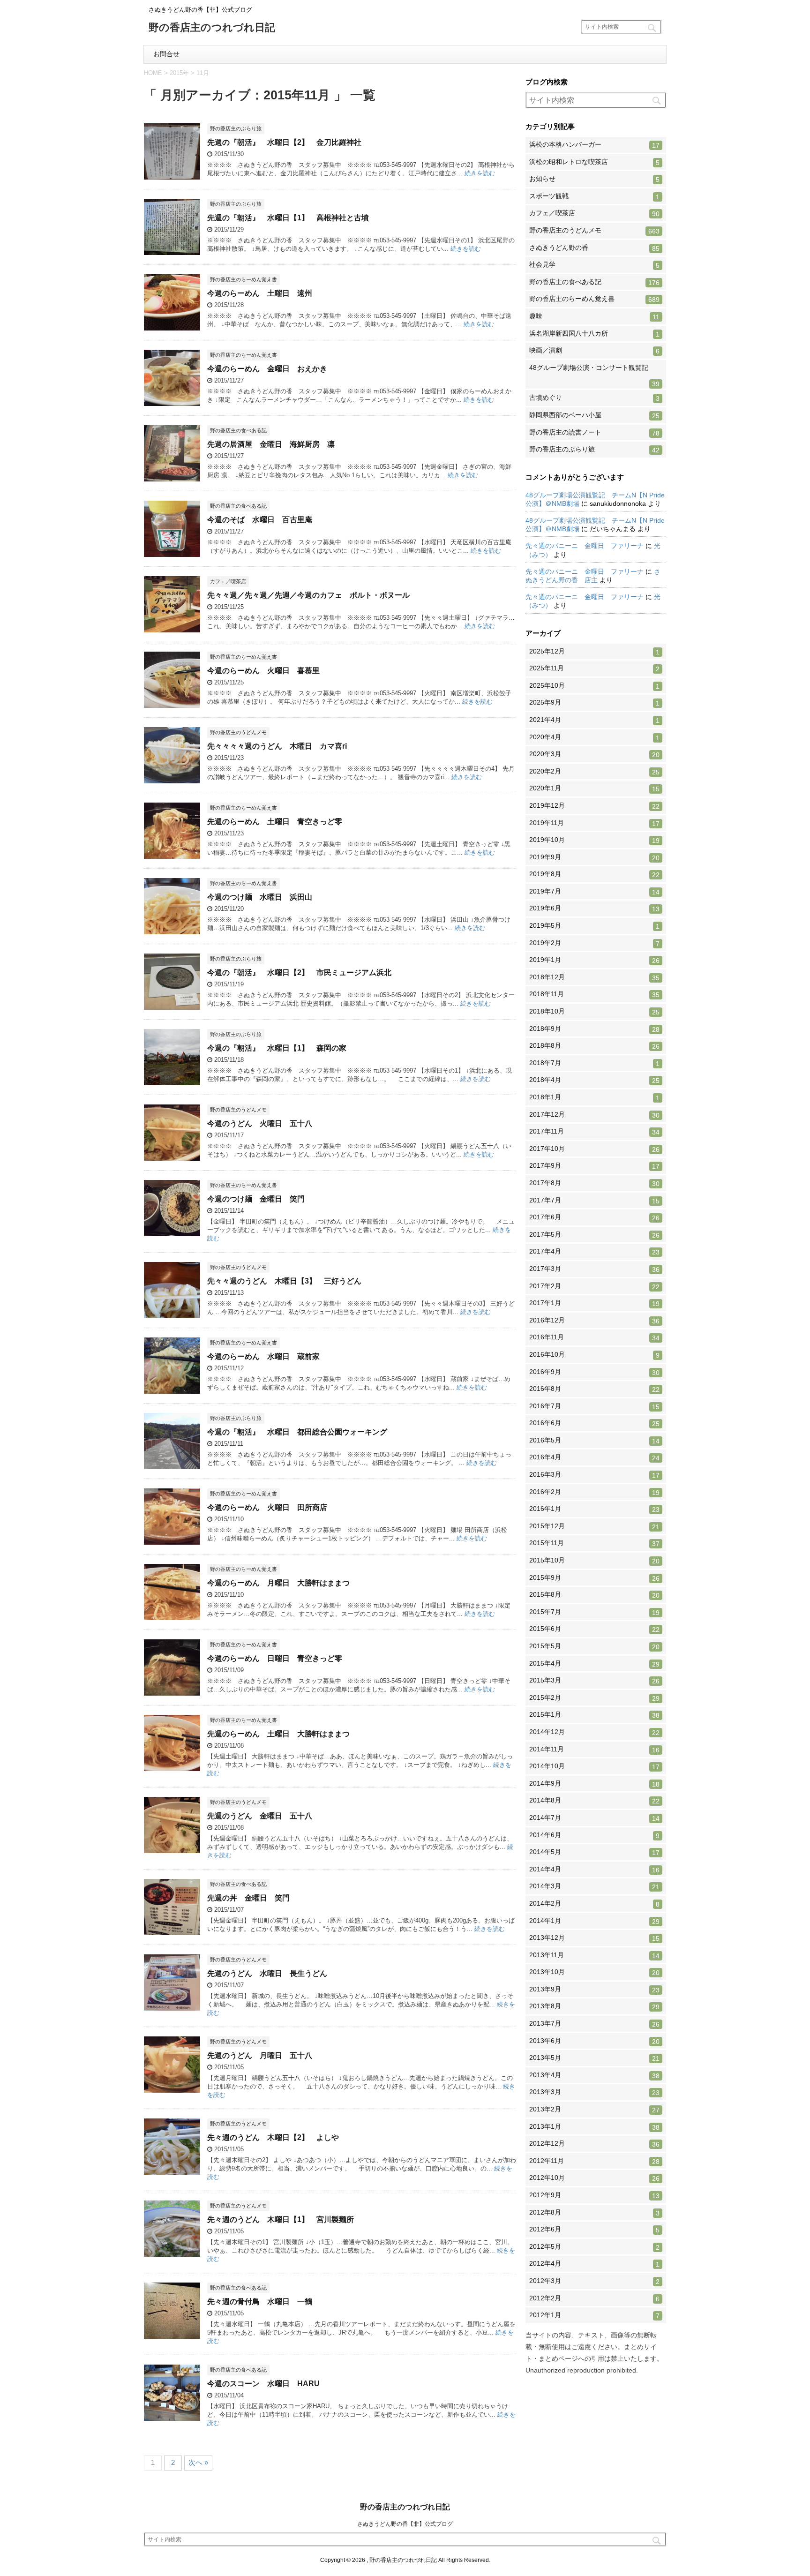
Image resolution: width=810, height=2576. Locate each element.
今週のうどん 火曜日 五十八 (260, 1123)
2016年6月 (594, 1423)
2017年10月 (594, 1149)
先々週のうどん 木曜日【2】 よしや (273, 2137)
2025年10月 (594, 686)
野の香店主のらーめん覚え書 (594, 299)
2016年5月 (594, 1441)
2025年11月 (594, 668)
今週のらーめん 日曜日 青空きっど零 (275, 1658)
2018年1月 (594, 1097)
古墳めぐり (594, 398)
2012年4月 (594, 2264)
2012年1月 (594, 2315)
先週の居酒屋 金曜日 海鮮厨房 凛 (271, 444)
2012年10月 (594, 2178)
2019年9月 (594, 857)
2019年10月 (594, 840)
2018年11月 (594, 994)
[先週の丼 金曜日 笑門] (172, 1931)
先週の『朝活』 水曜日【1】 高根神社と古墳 (288, 218)
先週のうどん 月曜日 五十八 (260, 2055)
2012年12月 (594, 2144)
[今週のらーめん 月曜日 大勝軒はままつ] (172, 1616)
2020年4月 (594, 737)
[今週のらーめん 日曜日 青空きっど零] (172, 1691)
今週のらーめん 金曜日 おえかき (267, 369)
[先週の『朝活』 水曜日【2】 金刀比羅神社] (172, 175)
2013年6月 (594, 2041)
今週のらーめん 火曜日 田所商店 (267, 1507)
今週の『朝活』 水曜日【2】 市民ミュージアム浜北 (299, 973)
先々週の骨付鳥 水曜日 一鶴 (260, 2302)
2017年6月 (594, 1217)
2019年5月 (594, 926)
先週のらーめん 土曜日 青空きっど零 (275, 822)
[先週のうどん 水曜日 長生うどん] (172, 2006)
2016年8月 (594, 1389)
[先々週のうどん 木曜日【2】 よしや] (172, 2170)
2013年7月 (594, 2024)
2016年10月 (594, 1355)
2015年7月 (594, 1612)
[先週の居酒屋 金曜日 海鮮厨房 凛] (172, 477)
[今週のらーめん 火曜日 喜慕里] (172, 703)
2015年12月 (594, 1526)
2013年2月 (594, 2110)
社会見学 (594, 265)
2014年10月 (594, 1766)
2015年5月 (594, 1646)
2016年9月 (594, 1372)
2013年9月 (594, 1990)
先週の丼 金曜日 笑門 (248, 1898)
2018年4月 (594, 1080)
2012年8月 (594, 2213)
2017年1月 (594, 1303)
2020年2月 (594, 772)
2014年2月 (594, 1904)
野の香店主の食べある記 (594, 282)
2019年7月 (594, 892)
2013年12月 (594, 1938)
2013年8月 (594, 2006)
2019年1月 (594, 960)
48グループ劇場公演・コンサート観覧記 (594, 376)
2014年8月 (594, 1801)
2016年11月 (594, 1337)
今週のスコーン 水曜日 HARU (263, 2384)
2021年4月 (594, 720)
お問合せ (166, 54)
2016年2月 (594, 1492)
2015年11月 (594, 1543)
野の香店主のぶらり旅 (594, 450)
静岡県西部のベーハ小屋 (594, 415)
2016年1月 (594, 1509)
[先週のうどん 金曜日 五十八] (172, 1849)
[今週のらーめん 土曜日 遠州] (172, 326)
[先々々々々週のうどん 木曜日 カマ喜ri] (172, 779)
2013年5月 (594, 2058)
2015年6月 (594, 1629)
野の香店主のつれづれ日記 (212, 28)
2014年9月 (594, 1784)
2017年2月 (594, 1286)
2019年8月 (594, 874)
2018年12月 (594, 977)
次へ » (198, 2462)
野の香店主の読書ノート (594, 433)
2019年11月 (594, 823)
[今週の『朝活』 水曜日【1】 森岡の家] (172, 1081)
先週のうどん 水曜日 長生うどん (267, 1973)
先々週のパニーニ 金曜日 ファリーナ (585, 546)
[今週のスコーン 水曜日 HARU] (172, 2416)
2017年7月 (594, 1201)
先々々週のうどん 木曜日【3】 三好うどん (284, 1281)
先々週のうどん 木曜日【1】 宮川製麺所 (281, 2219)
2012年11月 (594, 2161)
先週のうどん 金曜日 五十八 (260, 1816)
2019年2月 (594, 943)
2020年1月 (594, 789)
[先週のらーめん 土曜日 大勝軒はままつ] (172, 1767)
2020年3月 (594, 754)
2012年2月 (594, 2298)
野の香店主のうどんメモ (594, 231)
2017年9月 (594, 1166)
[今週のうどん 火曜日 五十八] (172, 1156)
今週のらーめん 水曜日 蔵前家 (263, 1356)
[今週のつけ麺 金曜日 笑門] (172, 1232)
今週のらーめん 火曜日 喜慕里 (263, 671)
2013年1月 (594, 2127)
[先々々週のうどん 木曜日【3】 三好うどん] (172, 1314)
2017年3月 (594, 1269)
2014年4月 (594, 1870)
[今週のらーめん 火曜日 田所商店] (172, 1540)
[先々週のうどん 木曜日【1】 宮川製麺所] (172, 2252)
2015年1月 (594, 1715)
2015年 (179, 73)
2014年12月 (594, 1732)
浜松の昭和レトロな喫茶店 (594, 162)
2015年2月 (594, 1698)
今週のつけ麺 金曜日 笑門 (256, 1199)
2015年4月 (594, 1664)
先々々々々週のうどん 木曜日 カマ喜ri (277, 746)
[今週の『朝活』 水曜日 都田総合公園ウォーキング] (172, 1465)
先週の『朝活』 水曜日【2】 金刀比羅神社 (284, 142)
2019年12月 (594, 806)
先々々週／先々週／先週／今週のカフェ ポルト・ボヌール (308, 595)
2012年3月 (594, 2281)
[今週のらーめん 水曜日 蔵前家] (172, 1389)
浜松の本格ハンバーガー (594, 145)
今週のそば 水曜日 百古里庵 (260, 520)
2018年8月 (594, 1046)
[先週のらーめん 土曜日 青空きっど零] (172, 854)
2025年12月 (594, 652)
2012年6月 (594, 2230)
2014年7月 (594, 1818)
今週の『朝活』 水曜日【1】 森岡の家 (277, 1048)
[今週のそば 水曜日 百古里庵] (172, 552)
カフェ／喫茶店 (594, 213)
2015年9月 (594, 1578)
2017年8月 (594, 1183)
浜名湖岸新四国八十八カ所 (594, 334)
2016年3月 (594, 1475)
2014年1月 (594, 1921)
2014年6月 (594, 1835)
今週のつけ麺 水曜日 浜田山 (260, 897)
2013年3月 (594, 2092)
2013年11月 (594, 1955)
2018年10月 (594, 1012)
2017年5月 (594, 1235)
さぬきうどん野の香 (594, 248)
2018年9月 (594, 1029)
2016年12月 (594, 1321)
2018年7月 (594, 1063)
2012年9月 (594, 2195)
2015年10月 (594, 1561)
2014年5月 (594, 1852)
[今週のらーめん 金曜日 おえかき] (172, 402)
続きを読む (480, 173)
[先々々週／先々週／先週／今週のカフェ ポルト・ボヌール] (172, 628)
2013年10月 (594, 1972)
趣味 (594, 316)
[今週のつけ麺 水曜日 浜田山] (172, 930)
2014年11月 (594, 1750)
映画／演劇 (594, 351)
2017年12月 (594, 1115)
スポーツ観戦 (594, 196)
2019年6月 (594, 909)
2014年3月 (594, 1886)
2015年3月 (594, 1681)
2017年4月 (594, 1252)
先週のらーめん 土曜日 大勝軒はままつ (278, 1734)
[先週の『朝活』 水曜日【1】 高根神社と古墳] (172, 251)
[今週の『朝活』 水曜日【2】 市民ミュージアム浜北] (172, 1005)
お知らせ (594, 179)
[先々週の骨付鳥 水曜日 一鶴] (172, 2334)
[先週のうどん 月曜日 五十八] (172, 2088)
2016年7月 (594, 1406)
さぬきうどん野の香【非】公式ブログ (405, 2524)
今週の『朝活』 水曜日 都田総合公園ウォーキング (297, 1432)
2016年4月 (594, 1457)
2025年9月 (594, 703)
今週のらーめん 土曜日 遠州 (260, 293)
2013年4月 (594, 2075)
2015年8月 (594, 1595)
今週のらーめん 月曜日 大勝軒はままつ (278, 1583)
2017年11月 (594, 1132)
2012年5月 (594, 2247)
